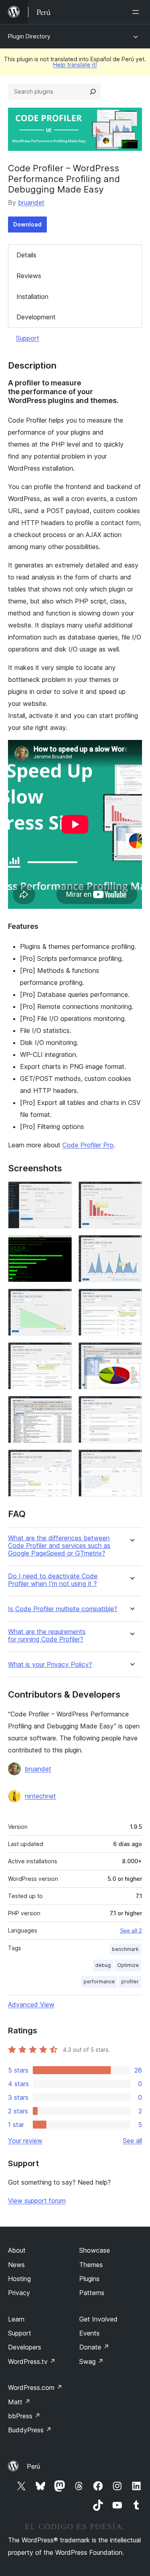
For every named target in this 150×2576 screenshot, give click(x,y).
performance (99, 1982)
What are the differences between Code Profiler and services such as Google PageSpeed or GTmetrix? (59, 1546)
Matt (19, 2402)
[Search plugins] (93, 92)
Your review (25, 2141)
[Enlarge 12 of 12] (131, 1460)
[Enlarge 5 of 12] (61, 1299)
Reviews (29, 276)
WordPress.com (35, 2388)
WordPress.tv (32, 2362)
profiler (130, 1982)
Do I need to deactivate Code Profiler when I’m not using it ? (53, 1580)
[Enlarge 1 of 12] (61, 1192)
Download (27, 224)
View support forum (37, 2201)
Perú (33, 2466)
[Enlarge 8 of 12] (131, 1353)
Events (89, 2333)
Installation (32, 297)
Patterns (92, 2293)
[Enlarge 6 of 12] (131, 1299)
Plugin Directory (29, 36)
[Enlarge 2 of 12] (131, 1192)
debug (103, 1965)
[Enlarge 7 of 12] (61, 1353)
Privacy (19, 2293)
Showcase (95, 2250)
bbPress (24, 2416)
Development (36, 317)
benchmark (125, 1949)
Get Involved (98, 2319)
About (17, 2250)
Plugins (89, 2279)
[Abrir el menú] (137, 12)
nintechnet (40, 1796)
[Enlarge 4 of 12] (131, 1246)
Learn (16, 2319)
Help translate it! (75, 65)
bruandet (31, 202)
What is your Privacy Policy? (50, 1665)
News (16, 2265)
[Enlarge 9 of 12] (61, 1407)
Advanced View (31, 2005)
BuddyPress (30, 2430)
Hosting (19, 2279)
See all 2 (131, 1930)
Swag (91, 2362)
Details (26, 255)
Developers (25, 2347)
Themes (91, 2265)
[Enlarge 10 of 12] (131, 1407)
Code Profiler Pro (88, 1145)
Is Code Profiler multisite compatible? (63, 1609)
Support (28, 338)
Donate (94, 2347)
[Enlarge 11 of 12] (61, 1460)
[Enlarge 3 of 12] (61, 1246)
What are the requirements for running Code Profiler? (47, 1636)
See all (132, 2141)
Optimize (128, 1965)
